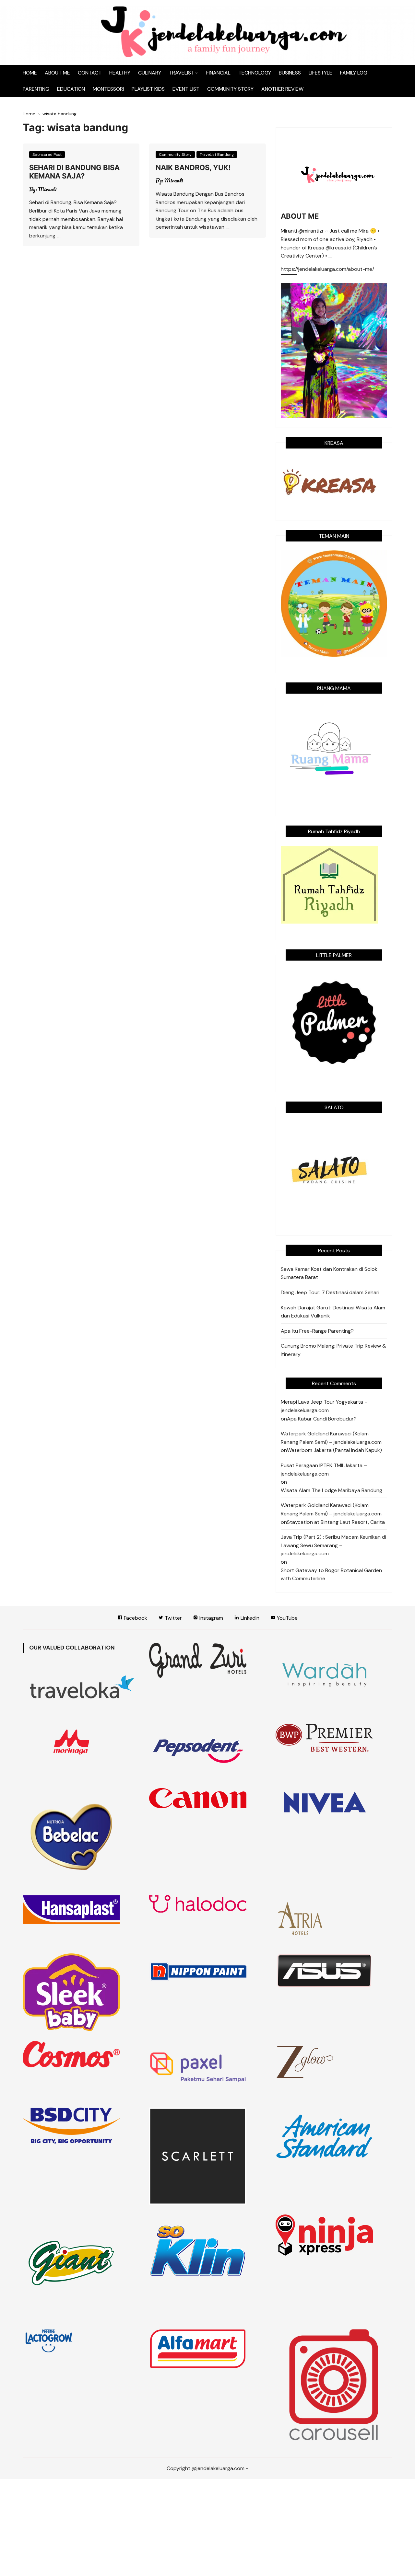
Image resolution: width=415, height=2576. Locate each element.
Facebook (135, 1618)
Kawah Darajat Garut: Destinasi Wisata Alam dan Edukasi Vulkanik (333, 1312)
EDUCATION (71, 89)
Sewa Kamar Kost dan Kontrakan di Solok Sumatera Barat (329, 1273)
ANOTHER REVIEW (282, 89)
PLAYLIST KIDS (148, 89)
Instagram (211, 1618)
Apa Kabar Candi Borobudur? (322, 1419)
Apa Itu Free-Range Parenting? (317, 1331)
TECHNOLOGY (255, 73)
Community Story (175, 155)
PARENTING (36, 89)
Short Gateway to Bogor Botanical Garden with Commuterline (331, 1575)
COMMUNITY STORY (230, 89)
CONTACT (90, 73)
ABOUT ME (57, 73)
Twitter (173, 1618)
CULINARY (150, 73)
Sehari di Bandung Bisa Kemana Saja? (74, 172)
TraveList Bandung (217, 155)
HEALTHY (120, 73)
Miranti (47, 189)
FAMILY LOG (354, 73)
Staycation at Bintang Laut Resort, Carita (336, 1522)
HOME (30, 73)
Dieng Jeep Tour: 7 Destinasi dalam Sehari (330, 1292)
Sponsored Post (47, 155)
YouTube (287, 1618)
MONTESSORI (108, 89)
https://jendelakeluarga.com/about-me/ (327, 270)
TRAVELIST (182, 73)
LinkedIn (249, 1618)
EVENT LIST (186, 89)
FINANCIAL (218, 73)
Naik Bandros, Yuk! (193, 167)
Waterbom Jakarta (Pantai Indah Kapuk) (334, 1450)
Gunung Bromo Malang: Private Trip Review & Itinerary (333, 1350)
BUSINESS (290, 73)
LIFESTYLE (320, 73)
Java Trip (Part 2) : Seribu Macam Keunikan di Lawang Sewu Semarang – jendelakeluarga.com (333, 1545)
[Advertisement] (207, 2527)
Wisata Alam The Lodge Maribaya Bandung (332, 1490)
